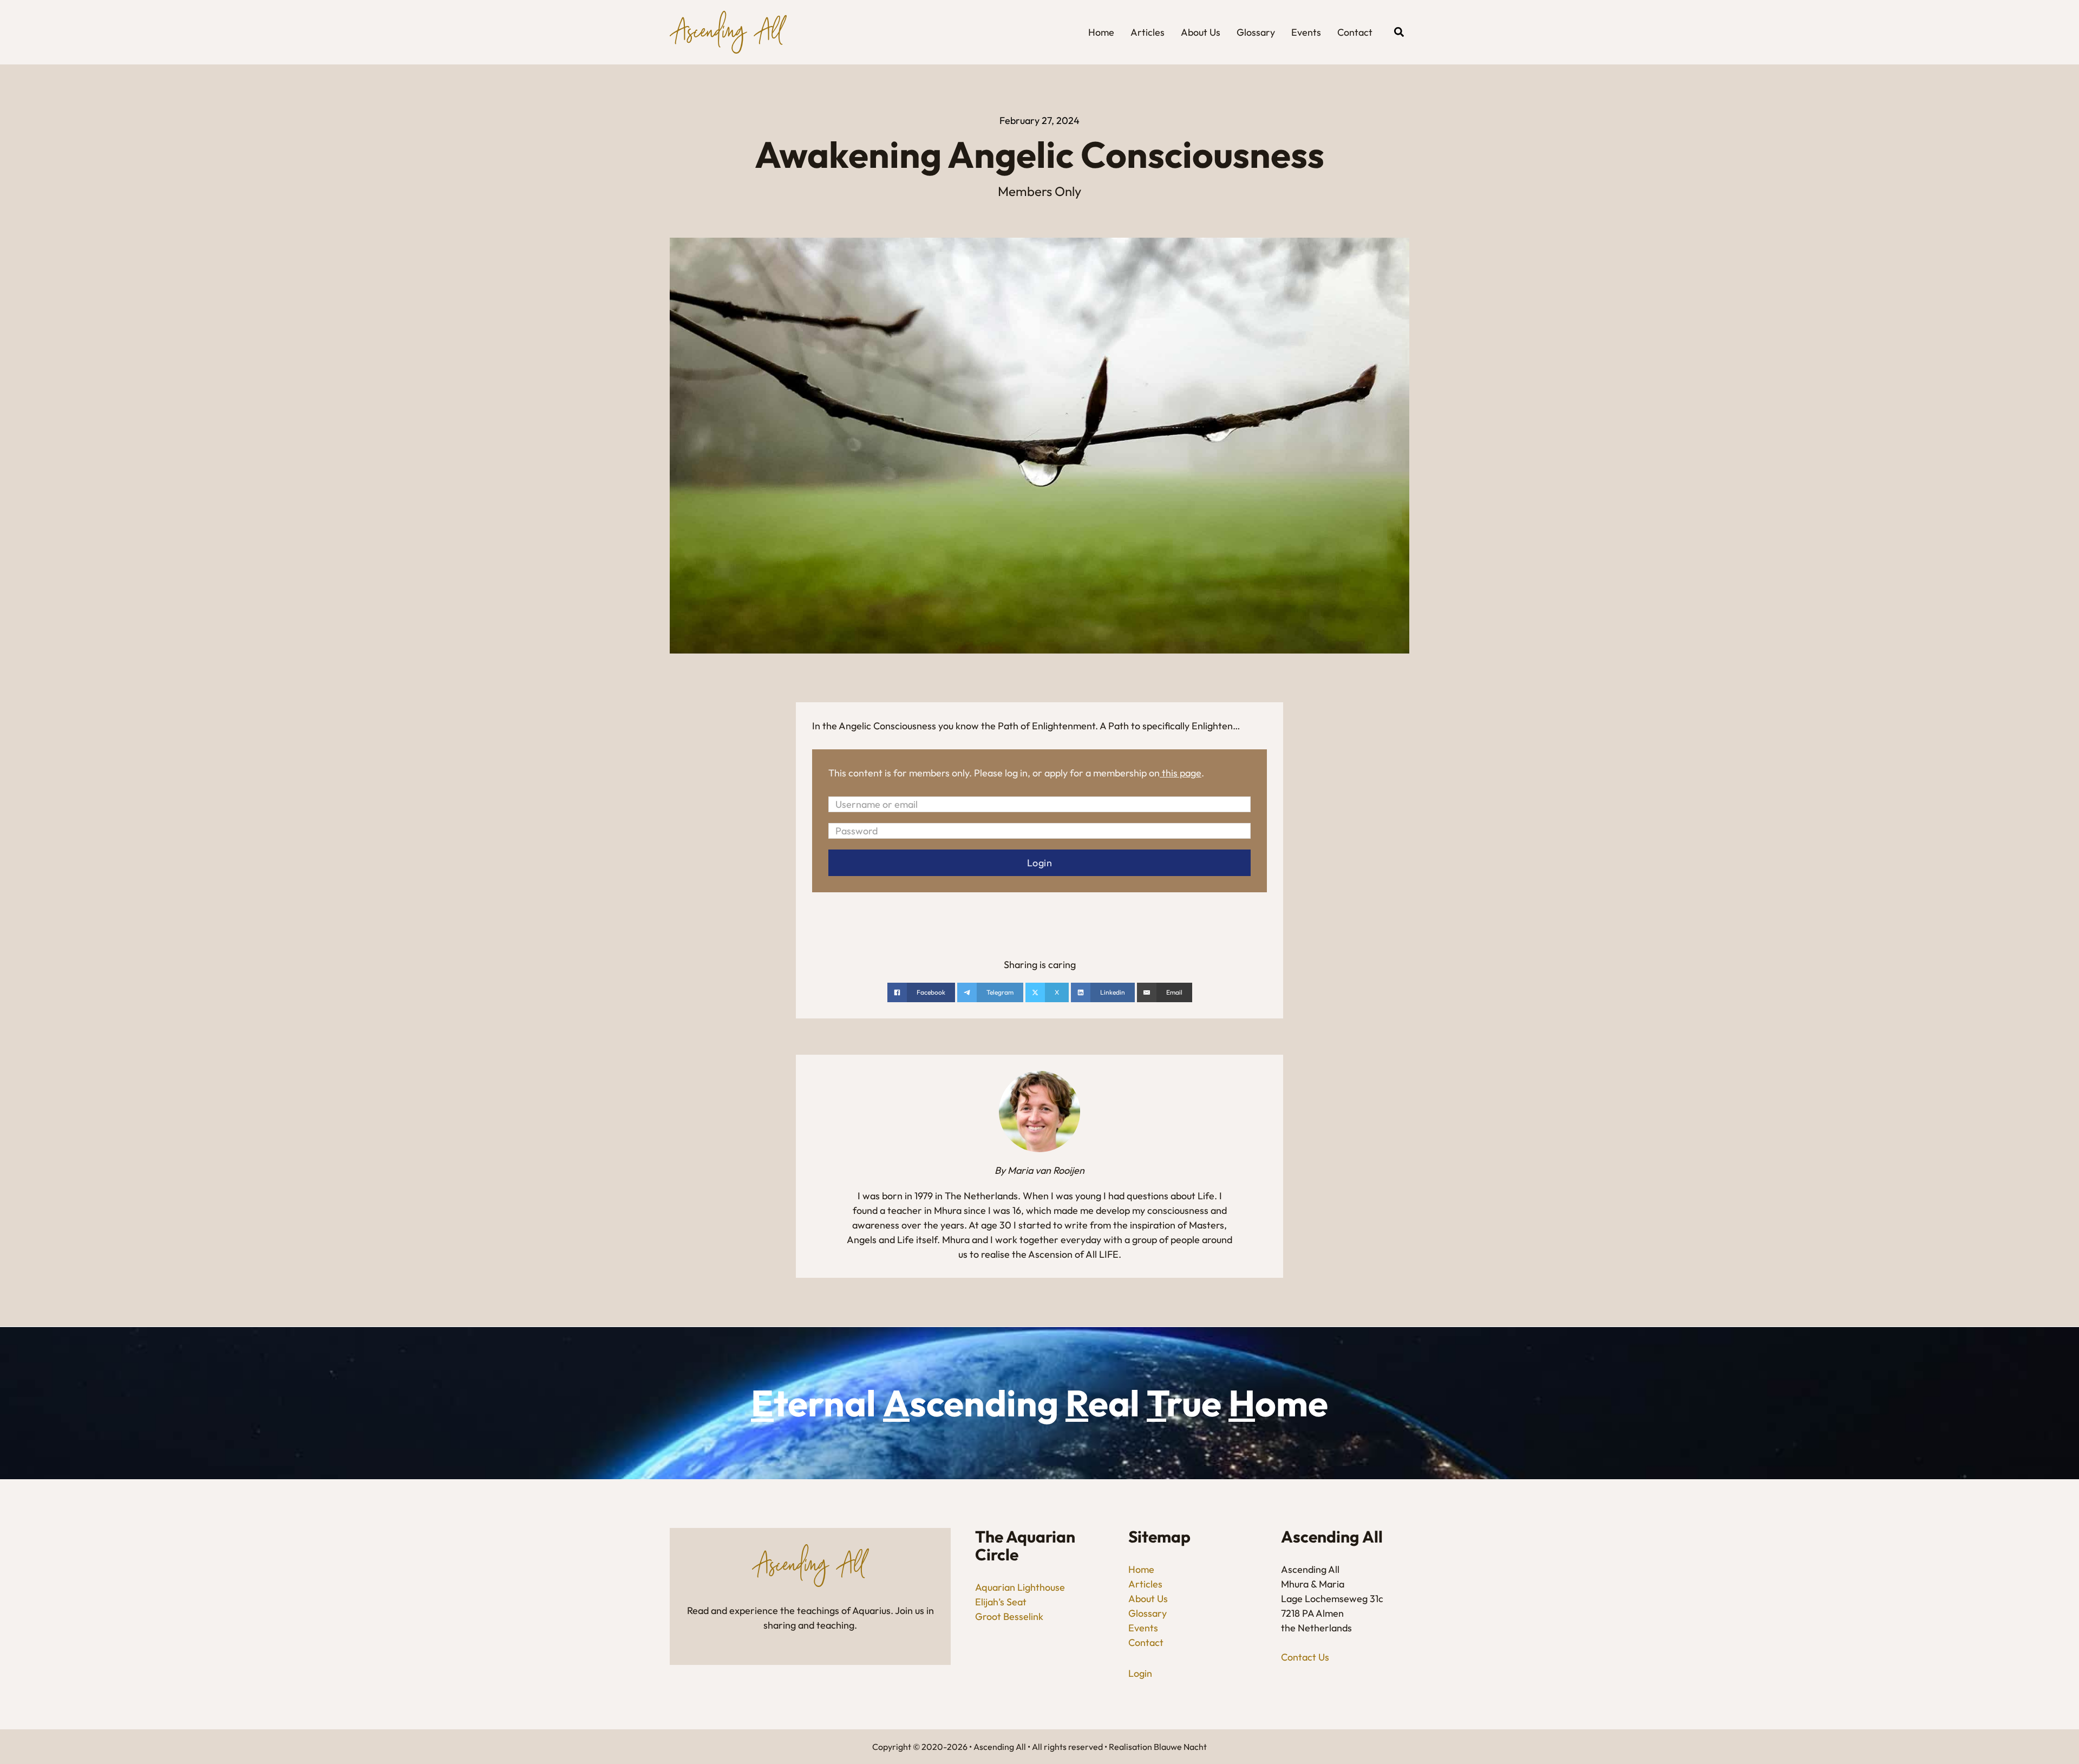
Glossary (1256, 32)
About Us (1201, 32)
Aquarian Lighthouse (1020, 1587)
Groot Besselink (1009, 1616)
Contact (1355, 32)
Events (1306, 32)
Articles (1148, 32)
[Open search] (1399, 32)
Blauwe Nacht (1180, 1747)
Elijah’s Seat (1001, 1602)
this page (1182, 773)
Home (1101, 32)
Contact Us (1305, 1657)
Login (1140, 1673)
